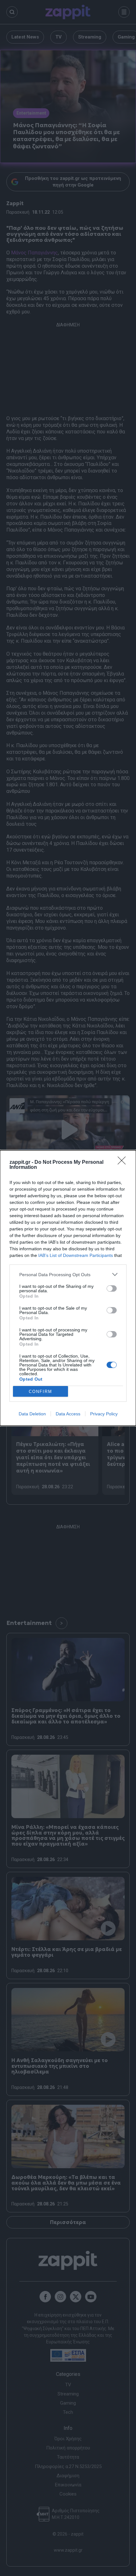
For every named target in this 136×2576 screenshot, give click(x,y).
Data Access (68, 1414)
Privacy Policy (104, 1414)
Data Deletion (32, 1414)
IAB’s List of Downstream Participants (76, 1255)
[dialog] (68, 1288)
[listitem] (68, 1274)
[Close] (124, 1163)
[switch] (112, 1288)
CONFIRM (40, 1392)
